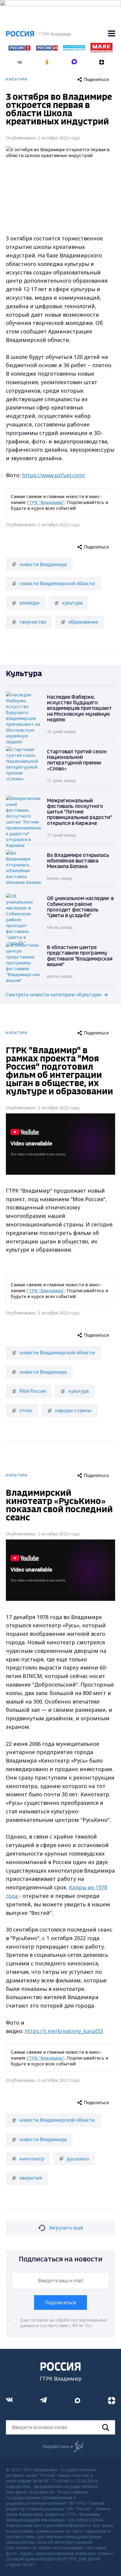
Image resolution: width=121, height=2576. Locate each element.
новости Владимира (43, 564)
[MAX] (74, 60)
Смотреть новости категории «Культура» (54, 995)
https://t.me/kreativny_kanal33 (64, 2031)
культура (72, 603)
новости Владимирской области (57, 583)
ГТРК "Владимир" (46, 502)
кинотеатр (32, 2159)
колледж (30, 603)
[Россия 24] (47, 49)
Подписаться (60, 2302)
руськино (78, 2159)
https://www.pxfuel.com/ (54, 475)
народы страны (73, 1410)
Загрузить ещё (66, 2228)
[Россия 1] (19, 49)
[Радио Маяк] (101, 51)
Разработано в (58, 2446)
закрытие (31, 2178)
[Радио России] (74, 49)
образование (83, 622)
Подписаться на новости (61, 2260)
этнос (26, 1410)
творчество (33, 622)
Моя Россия (33, 1391)
